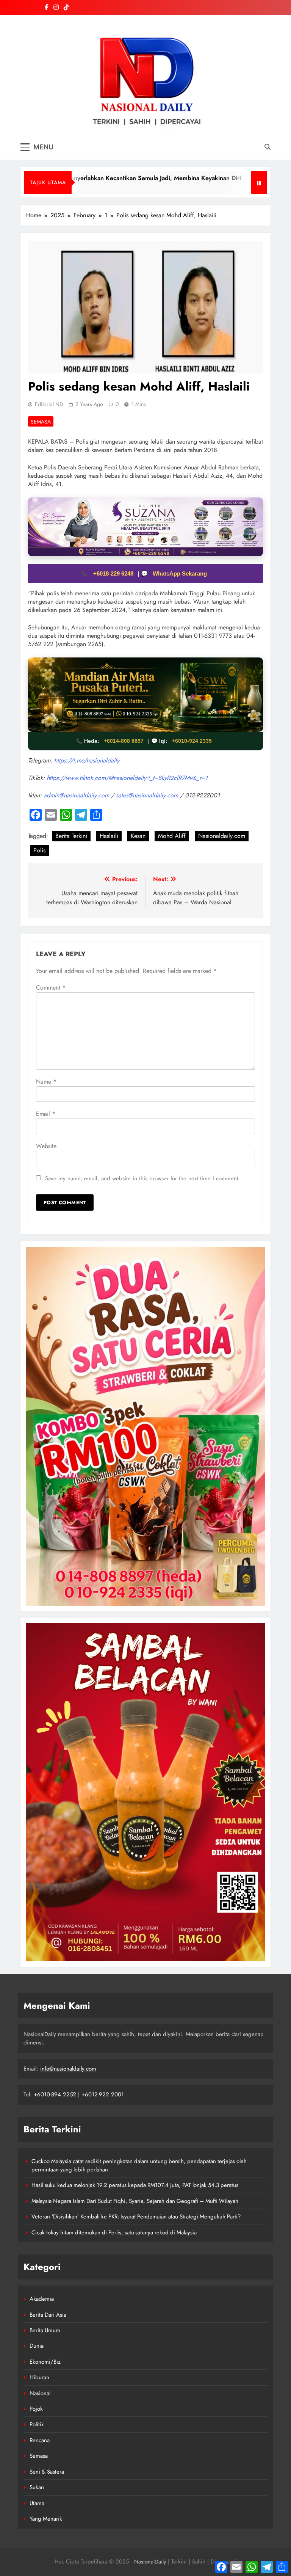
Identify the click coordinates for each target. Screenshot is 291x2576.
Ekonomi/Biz (45, 2362)
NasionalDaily (150, 2562)
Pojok (36, 2409)
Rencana (40, 2440)
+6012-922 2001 (103, 2094)
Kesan (138, 836)
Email (46, 1114)
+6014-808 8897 (124, 741)
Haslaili (109, 836)
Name (46, 1082)
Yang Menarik (46, 2519)
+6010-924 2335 (192, 741)
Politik (37, 2424)
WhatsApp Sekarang (180, 573)
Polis (39, 850)
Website (46, 1146)
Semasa (41, 422)
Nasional (40, 2393)
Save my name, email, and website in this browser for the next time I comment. (143, 1178)
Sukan (37, 2487)
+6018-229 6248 (114, 573)
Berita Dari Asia (48, 2315)
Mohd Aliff (172, 836)
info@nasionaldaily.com (68, 2069)
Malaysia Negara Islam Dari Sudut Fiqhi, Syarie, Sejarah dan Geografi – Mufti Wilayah (135, 2201)
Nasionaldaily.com (222, 836)
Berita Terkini (71, 836)
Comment (51, 988)
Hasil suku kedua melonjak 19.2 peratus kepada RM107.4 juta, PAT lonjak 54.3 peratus (135, 2185)
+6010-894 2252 (55, 2094)
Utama (37, 2503)
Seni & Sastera (47, 2472)
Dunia (37, 2346)
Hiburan (39, 2377)
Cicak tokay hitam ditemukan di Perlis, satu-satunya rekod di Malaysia (114, 2232)
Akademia (42, 2299)
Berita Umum (45, 2330)
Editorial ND (49, 404)
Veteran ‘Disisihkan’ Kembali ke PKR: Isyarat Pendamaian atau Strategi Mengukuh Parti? (136, 2217)
